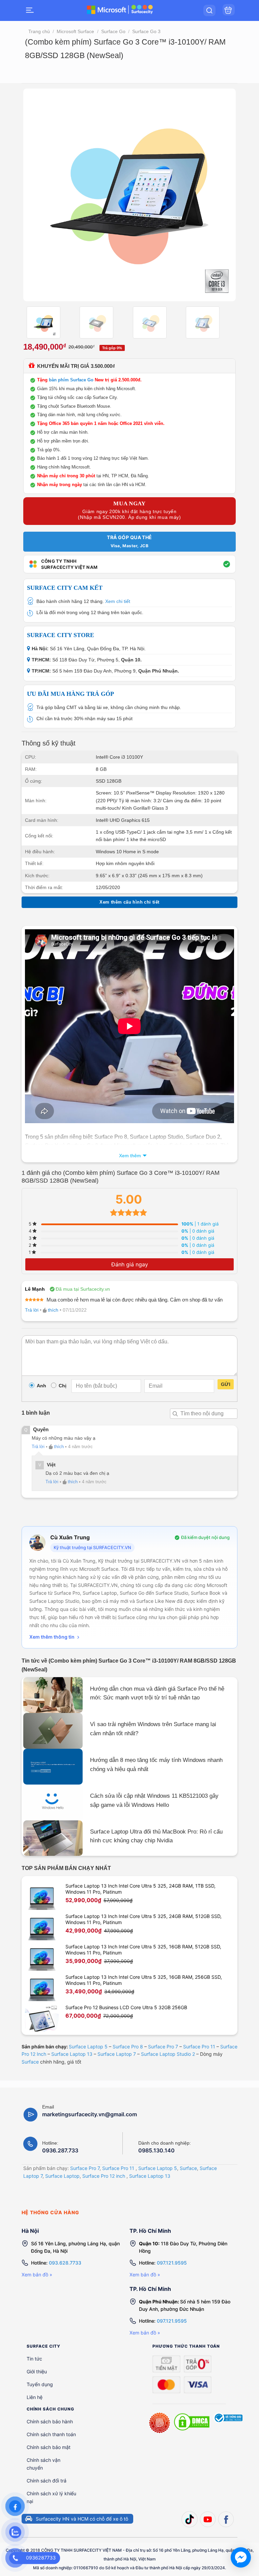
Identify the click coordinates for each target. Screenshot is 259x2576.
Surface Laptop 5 (88, 2047)
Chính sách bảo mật (49, 2447)
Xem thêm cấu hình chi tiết (129, 902)
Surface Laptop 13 (72, 2054)
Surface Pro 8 (128, 2047)
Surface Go (113, 31)
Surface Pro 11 (199, 2047)
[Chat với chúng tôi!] (241, 2557)
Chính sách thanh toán (51, 2434)
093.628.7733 (65, 2263)
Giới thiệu (37, 2371)
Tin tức (34, 2359)
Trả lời (32, 1310)
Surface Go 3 (146, 31)
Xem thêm (130, 1156)
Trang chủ (39, 31)
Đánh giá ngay (130, 1264)
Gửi (226, 1384)
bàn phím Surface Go (71, 380)
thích (53, 1310)
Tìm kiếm (175, 1414)
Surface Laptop (62, 2176)
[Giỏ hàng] (229, 10)
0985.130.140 (156, 2150)
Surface (30, 2062)
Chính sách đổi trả (47, 2481)
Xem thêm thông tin (52, 1637)
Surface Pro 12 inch (104, 2176)
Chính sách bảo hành (50, 2421)
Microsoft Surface (75, 31)
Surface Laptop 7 (117, 2054)
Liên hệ (35, 2397)
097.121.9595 (172, 2263)
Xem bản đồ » (37, 2275)
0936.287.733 (60, 2150)
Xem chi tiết (118, 601)
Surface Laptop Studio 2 (168, 2054)
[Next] (223, 195)
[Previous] (36, 195)
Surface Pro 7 (163, 2047)
